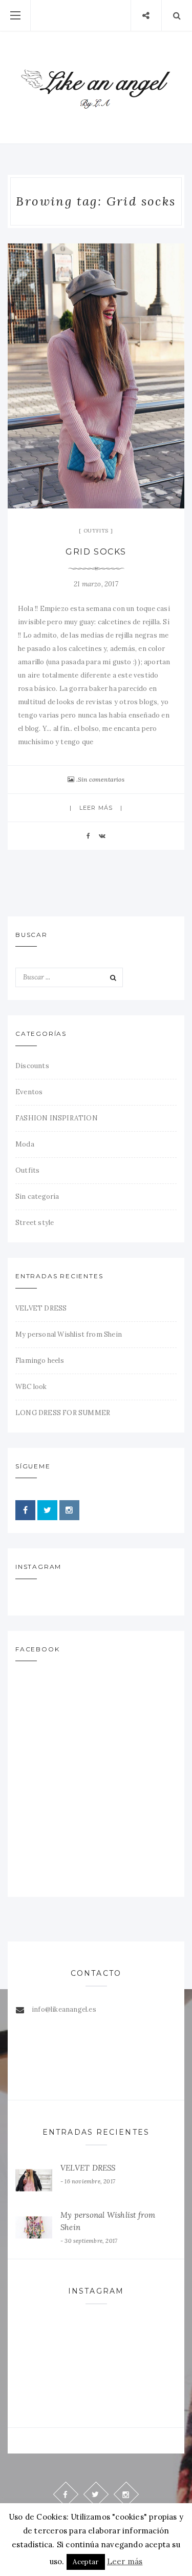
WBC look (31, 1387)
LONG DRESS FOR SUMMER (63, 1413)
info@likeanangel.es (64, 2009)
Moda (25, 1144)
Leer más (96, 808)
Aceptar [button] (86, 2562)
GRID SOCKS (96, 552)
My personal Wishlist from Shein (69, 1334)
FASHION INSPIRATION (57, 1118)
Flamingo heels (40, 1361)
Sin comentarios (101, 779)
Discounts (32, 1066)
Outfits (96, 531)
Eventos (29, 1092)
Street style (35, 1223)
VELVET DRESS (41, 1308)
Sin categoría (37, 1197)
